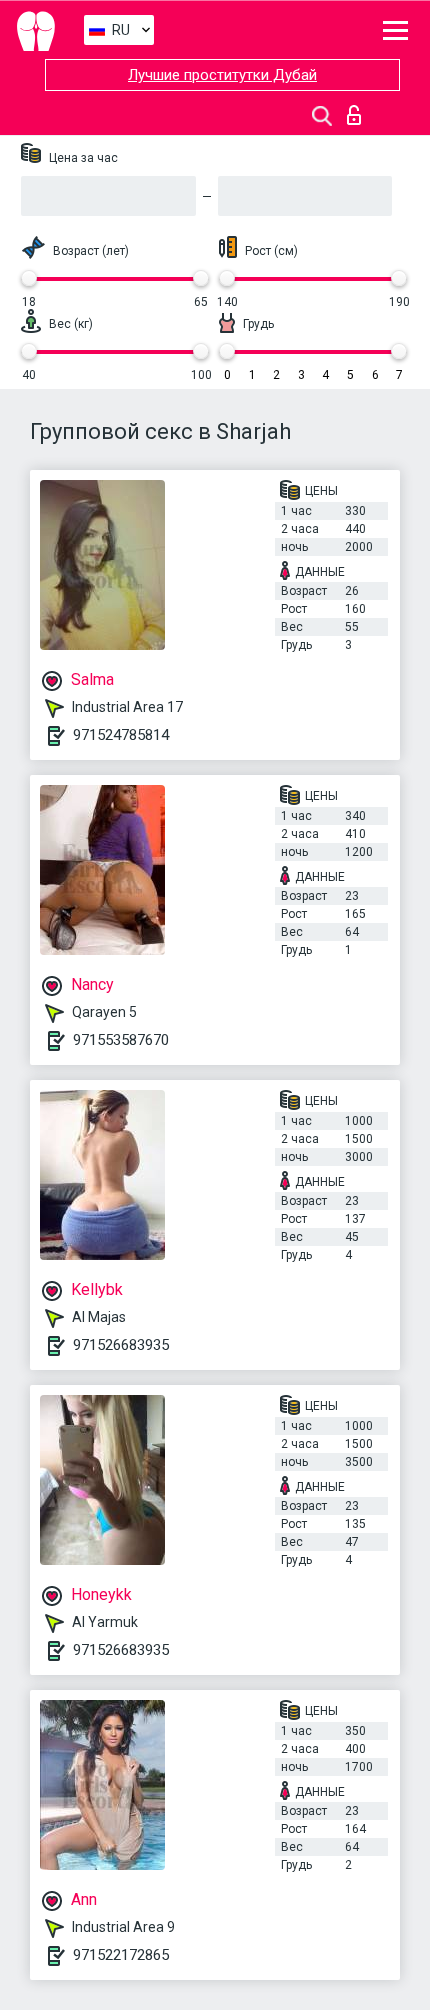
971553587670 (121, 1040)
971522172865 (121, 1955)
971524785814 (121, 735)
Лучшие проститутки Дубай (222, 75)
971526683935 (121, 1345)
